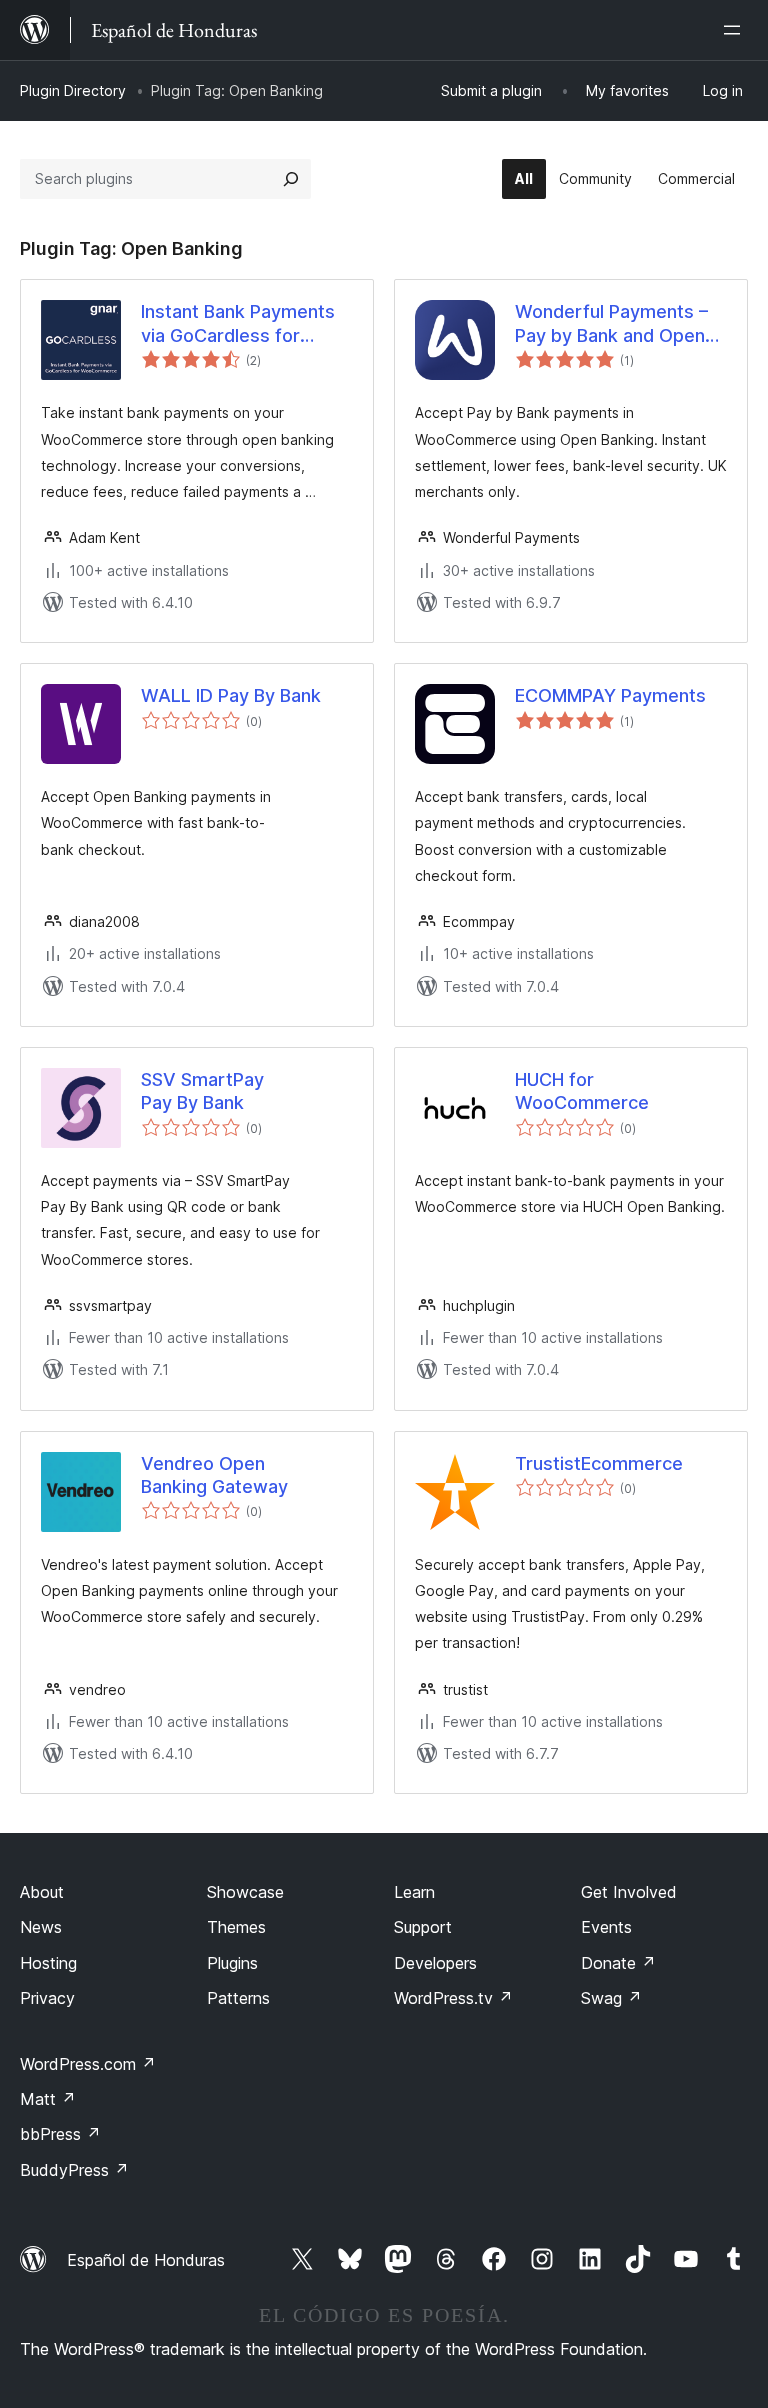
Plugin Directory (73, 90)
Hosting (48, 1963)
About (42, 1892)
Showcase (245, 1892)
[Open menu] (736, 30)
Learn (414, 1892)
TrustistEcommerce (599, 1463)
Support (423, 1927)
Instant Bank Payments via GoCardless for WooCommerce (238, 324)
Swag (611, 1998)
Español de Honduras (146, 2260)
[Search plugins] (291, 179)
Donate (618, 1963)
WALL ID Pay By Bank (231, 695)
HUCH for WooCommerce (582, 1091)
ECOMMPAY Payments (610, 695)
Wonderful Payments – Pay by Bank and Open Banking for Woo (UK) (611, 324)
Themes (236, 1927)
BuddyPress (74, 2170)
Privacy (47, 1998)
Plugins (232, 1963)
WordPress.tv (453, 1998)
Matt (48, 2099)
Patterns (238, 1998)
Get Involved (629, 1892)
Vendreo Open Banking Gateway (214, 1475)
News (41, 1927)
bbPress (60, 2134)
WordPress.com (88, 2064)
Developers (435, 1963)
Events (606, 1927)
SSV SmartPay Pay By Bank (202, 1091)
